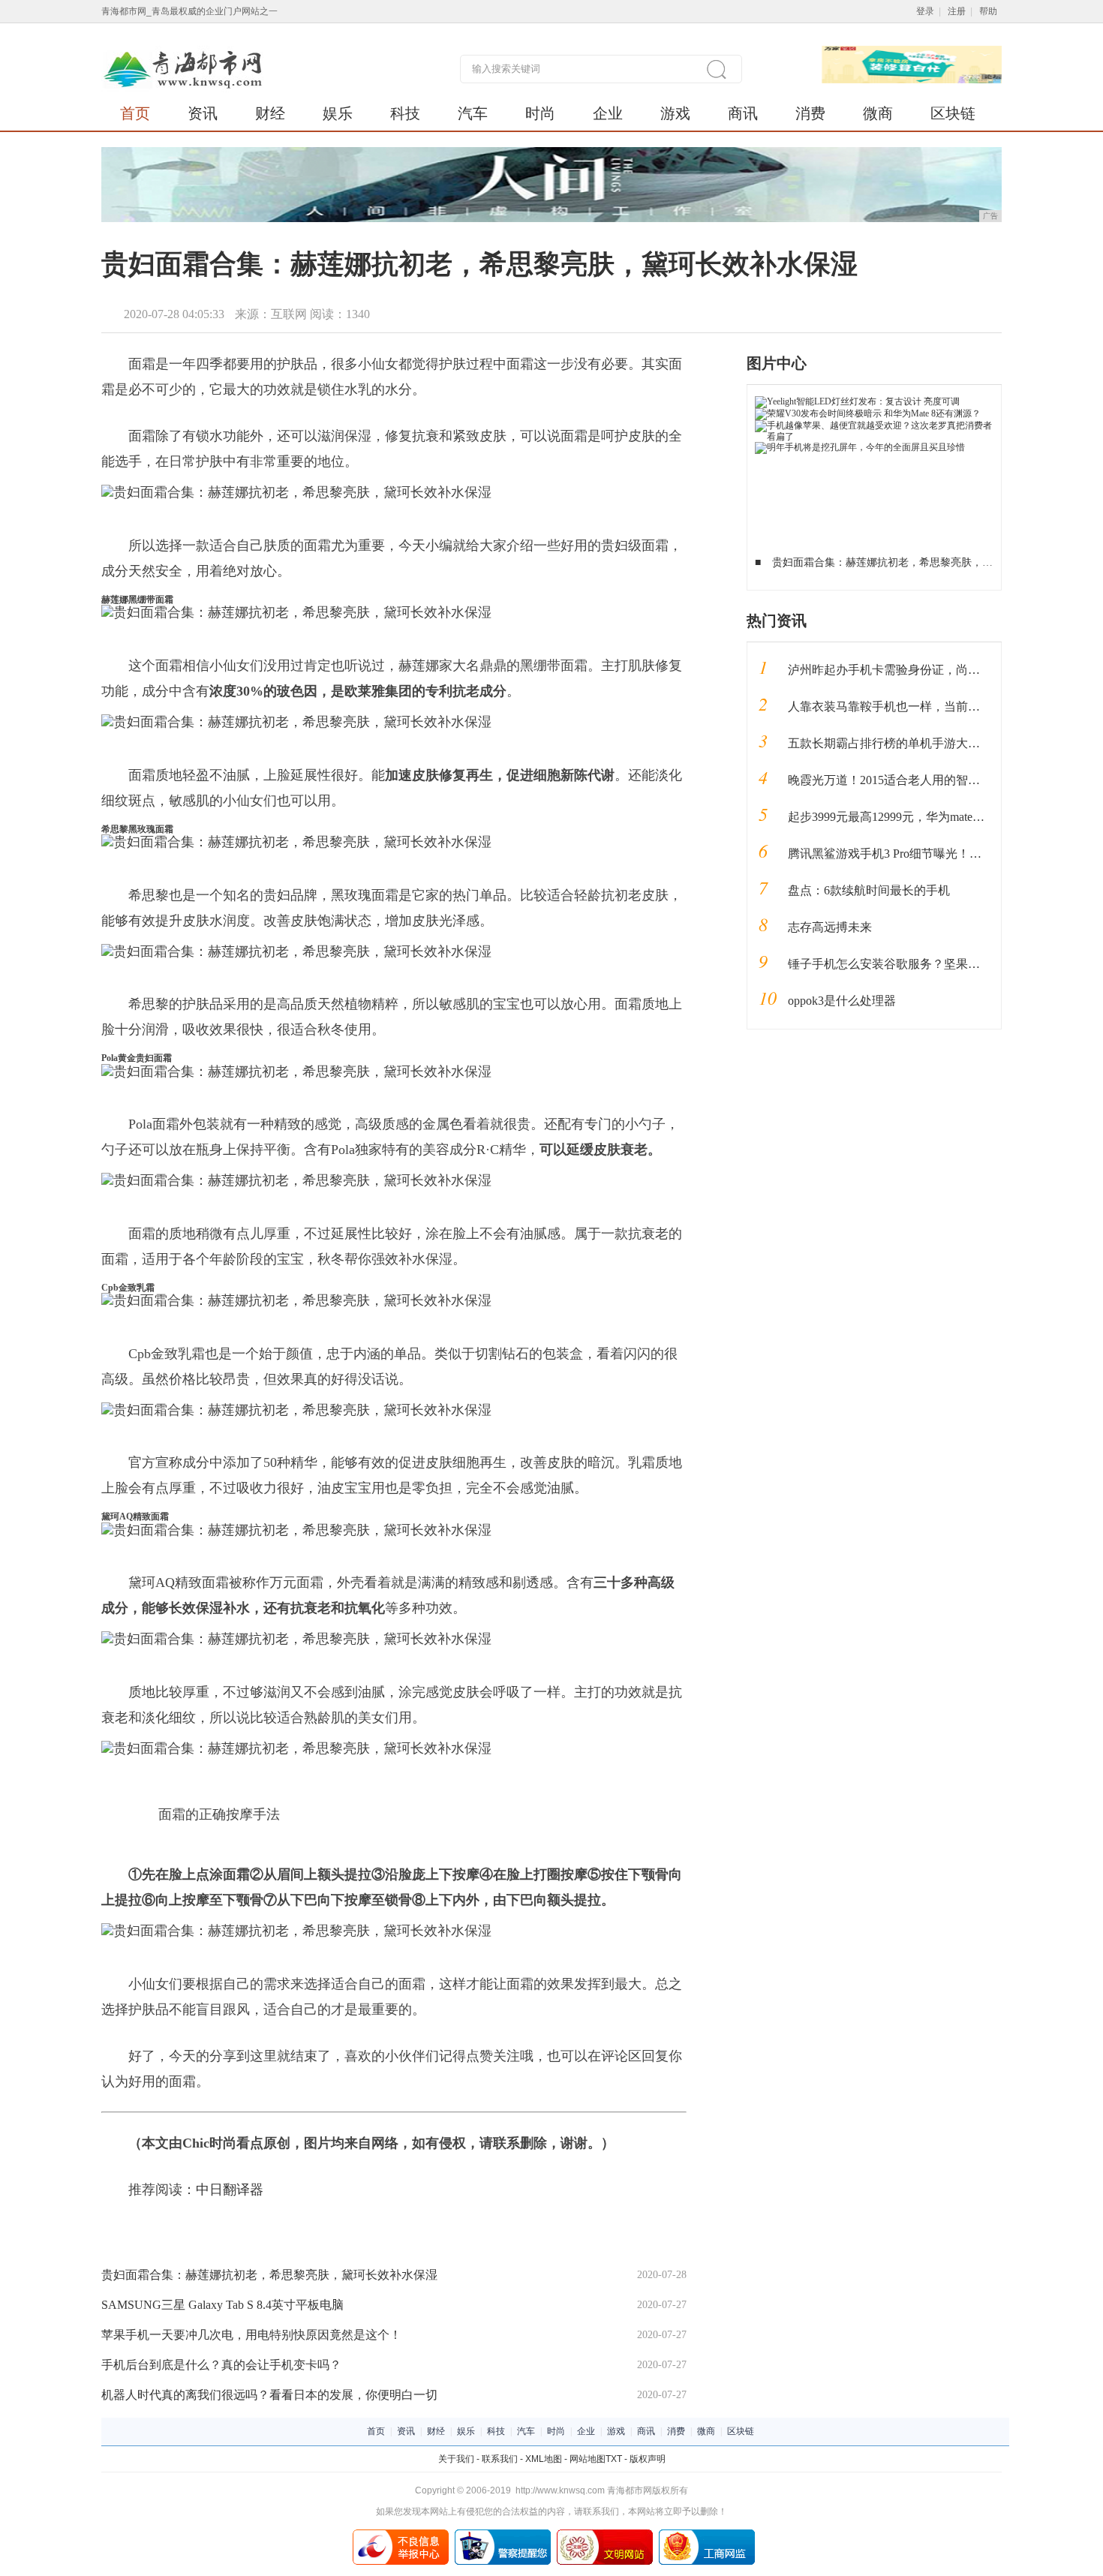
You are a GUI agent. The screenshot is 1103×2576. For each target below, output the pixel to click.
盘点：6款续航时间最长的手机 (869, 890)
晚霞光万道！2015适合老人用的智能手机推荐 (908, 780)
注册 (957, 11)
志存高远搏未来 (830, 927)
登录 (925, 11)
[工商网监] (707, 2535)
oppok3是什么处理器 (842, 1001)
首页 (135, 113)
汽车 (473, 113)
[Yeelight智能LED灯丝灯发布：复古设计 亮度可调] (857, 401)
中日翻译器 (230, 2190)
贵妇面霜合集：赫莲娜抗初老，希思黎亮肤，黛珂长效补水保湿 (269, 2275)
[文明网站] (605, 2535)
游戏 (675, 113)
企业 (608, 113)
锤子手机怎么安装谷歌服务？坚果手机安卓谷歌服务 (926, 964)
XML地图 (544, 2459)
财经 (270, 113)
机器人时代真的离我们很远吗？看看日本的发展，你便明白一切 (269, 2395)
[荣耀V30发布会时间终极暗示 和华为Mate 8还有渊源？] (868, 413)
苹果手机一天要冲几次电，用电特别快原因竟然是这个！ (251, 2335)
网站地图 (588, 2459)
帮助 (988, 11)
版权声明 (648, 2459)
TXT (614, 2459)
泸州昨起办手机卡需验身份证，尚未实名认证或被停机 (932, 670)
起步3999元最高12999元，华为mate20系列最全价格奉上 (934, 817)
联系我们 (500, 2459)
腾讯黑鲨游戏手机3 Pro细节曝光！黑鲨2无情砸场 (918, 854)
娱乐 (338, 113)
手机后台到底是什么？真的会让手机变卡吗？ (221, 2365)
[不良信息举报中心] (401, 2535)
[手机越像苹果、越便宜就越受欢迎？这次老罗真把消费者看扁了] (875, 425)
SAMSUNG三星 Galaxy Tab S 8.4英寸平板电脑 (222, 2305)
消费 (810, 113)
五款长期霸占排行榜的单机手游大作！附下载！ (914, 743)
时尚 (540, 113)
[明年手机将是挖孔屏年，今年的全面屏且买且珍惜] (860, 447)
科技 (405, 113)
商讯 (743, 113)
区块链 (953, 113)
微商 (878, 113)
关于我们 (456, 2459)
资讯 (203, 113)
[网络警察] (503, 2535)
